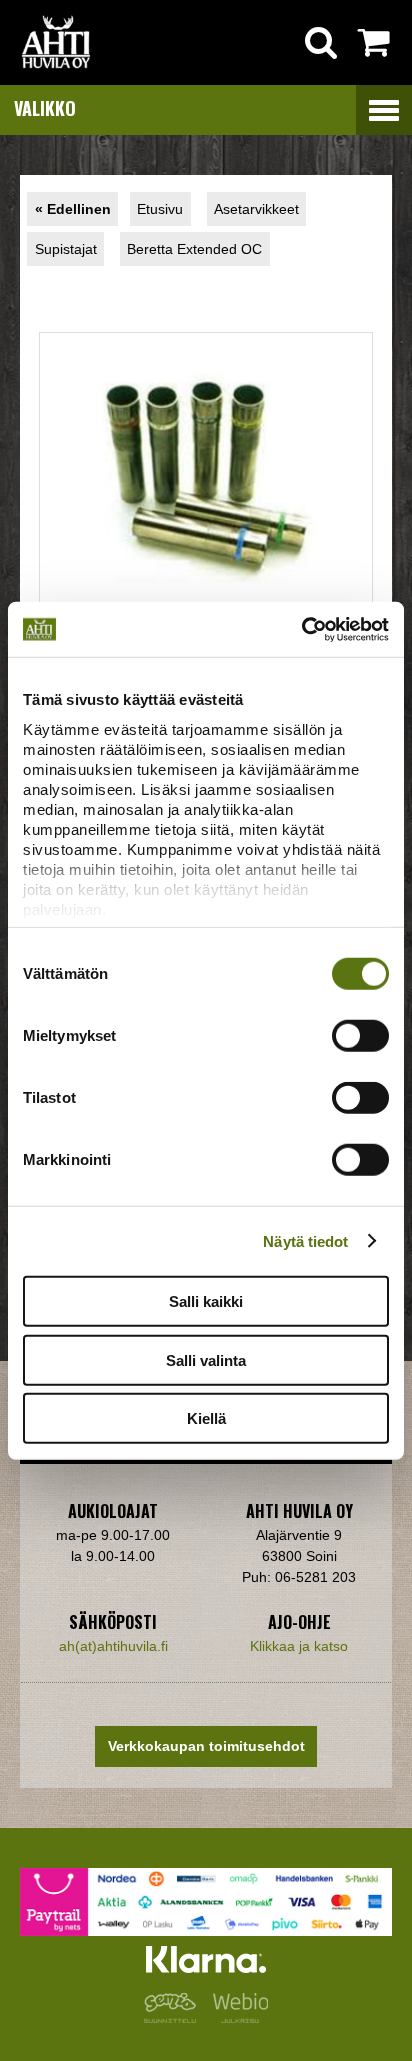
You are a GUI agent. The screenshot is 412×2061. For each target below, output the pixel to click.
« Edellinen (73, 209)
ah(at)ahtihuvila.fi (113, 1646)
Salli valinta (206, 1359)
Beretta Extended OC (194, 249)
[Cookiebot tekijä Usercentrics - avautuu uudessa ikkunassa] (301, 629)
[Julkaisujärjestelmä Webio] (236, 2018)
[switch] (360, 1036)
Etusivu (160, 209)
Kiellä (206, 1418)
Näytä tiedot (305, 1240)
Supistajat (66, 249)
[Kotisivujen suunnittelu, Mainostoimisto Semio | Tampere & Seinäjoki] (174, 2018)
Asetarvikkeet (256, 209)
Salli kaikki (206, 1301)
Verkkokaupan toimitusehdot (206, 1746)
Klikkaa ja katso (299, 1646)
